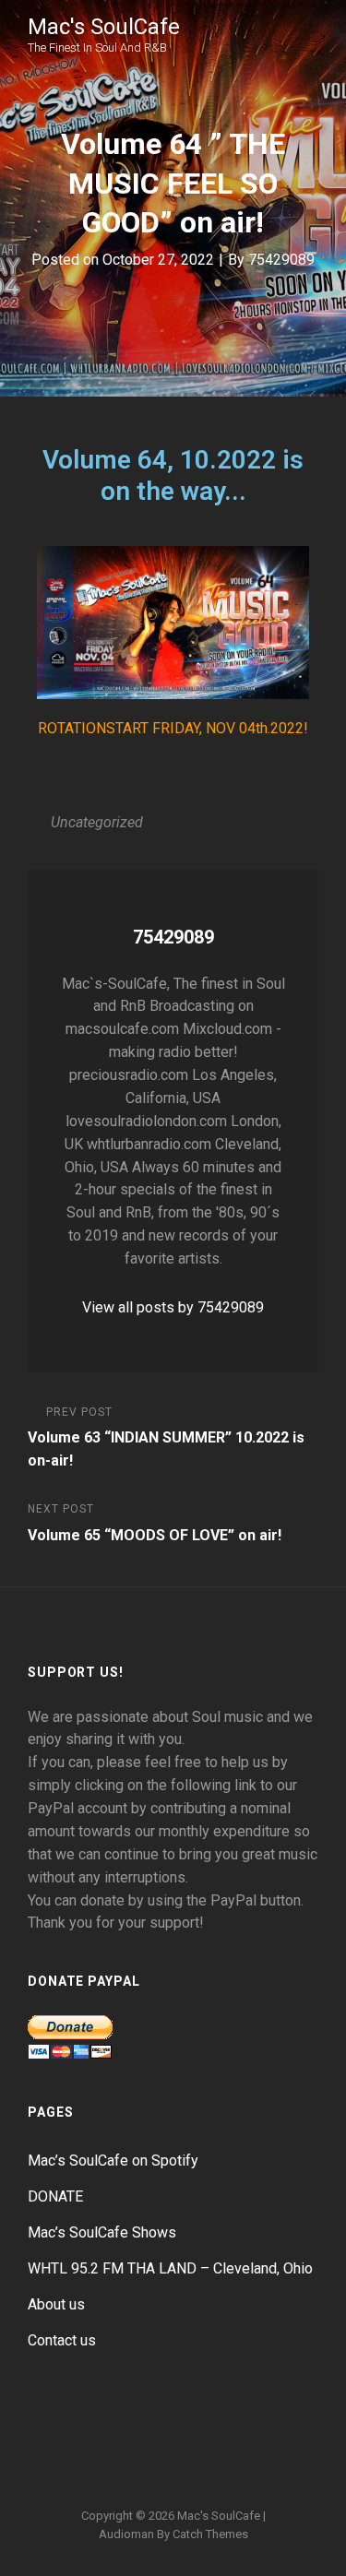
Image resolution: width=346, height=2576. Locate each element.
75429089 (281, 260)
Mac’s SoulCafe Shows (102, 2232)
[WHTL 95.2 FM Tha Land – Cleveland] (196, 2426)
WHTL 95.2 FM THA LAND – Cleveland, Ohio (170, 2268)
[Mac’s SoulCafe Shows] (151, 2426)
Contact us (62, 2340)
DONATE (55, 2196)
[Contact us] (284, 2426)
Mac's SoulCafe (104, 27)
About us (56, 2304)
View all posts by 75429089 (173, 1307)
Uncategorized (97, 822)
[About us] (240, 2426)
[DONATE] (107, 2426)
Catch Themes (210, 2534)
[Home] (63, 2426)
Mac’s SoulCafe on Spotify (113, 2161)
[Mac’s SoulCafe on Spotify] (173, 2463)
